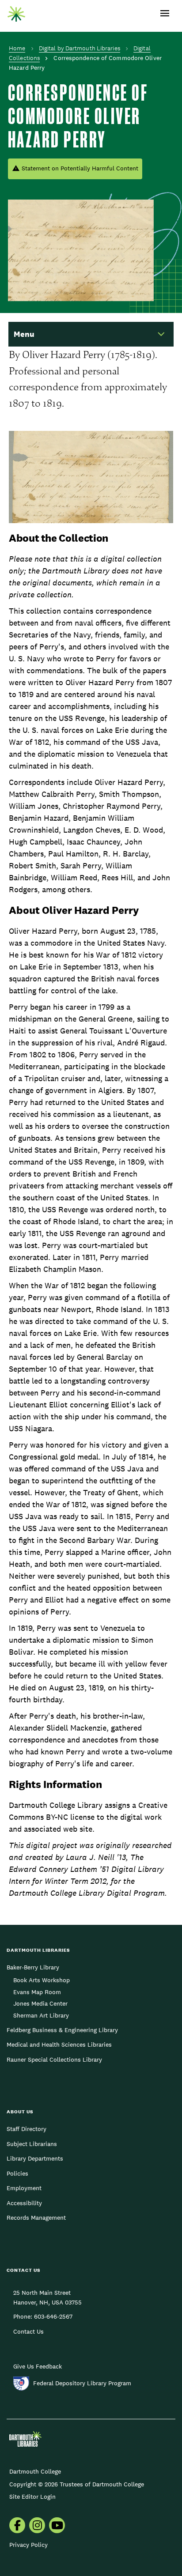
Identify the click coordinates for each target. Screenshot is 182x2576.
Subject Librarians (32, 2144)
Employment (24, 2188)
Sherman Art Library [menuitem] (41, 2015)
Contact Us (28, 2331)
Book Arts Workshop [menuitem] (42, 1980)
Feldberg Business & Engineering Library (62, 2030)
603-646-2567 (53, 2316)
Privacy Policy (28, 2545)
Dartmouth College (35, 2471)
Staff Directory (27, 2129)
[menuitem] (17, 2526)
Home (17, 48)
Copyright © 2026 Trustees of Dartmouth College (77, 2484)
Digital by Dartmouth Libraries (80, 48)
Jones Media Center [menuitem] (40, 2003)
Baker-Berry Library (33, 1967)
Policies (17, 2173)
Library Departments (35, 2158)
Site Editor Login (32, 2497)
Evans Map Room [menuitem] (37, 1992)
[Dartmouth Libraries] (16, 12)
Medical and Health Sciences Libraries (59, 2044)
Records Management (36, 2218)
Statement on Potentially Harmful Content (80, 168)
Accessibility (24, 2203)
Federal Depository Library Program (82, 2383)
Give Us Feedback (38, 2366)
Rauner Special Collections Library (54, 2059)
